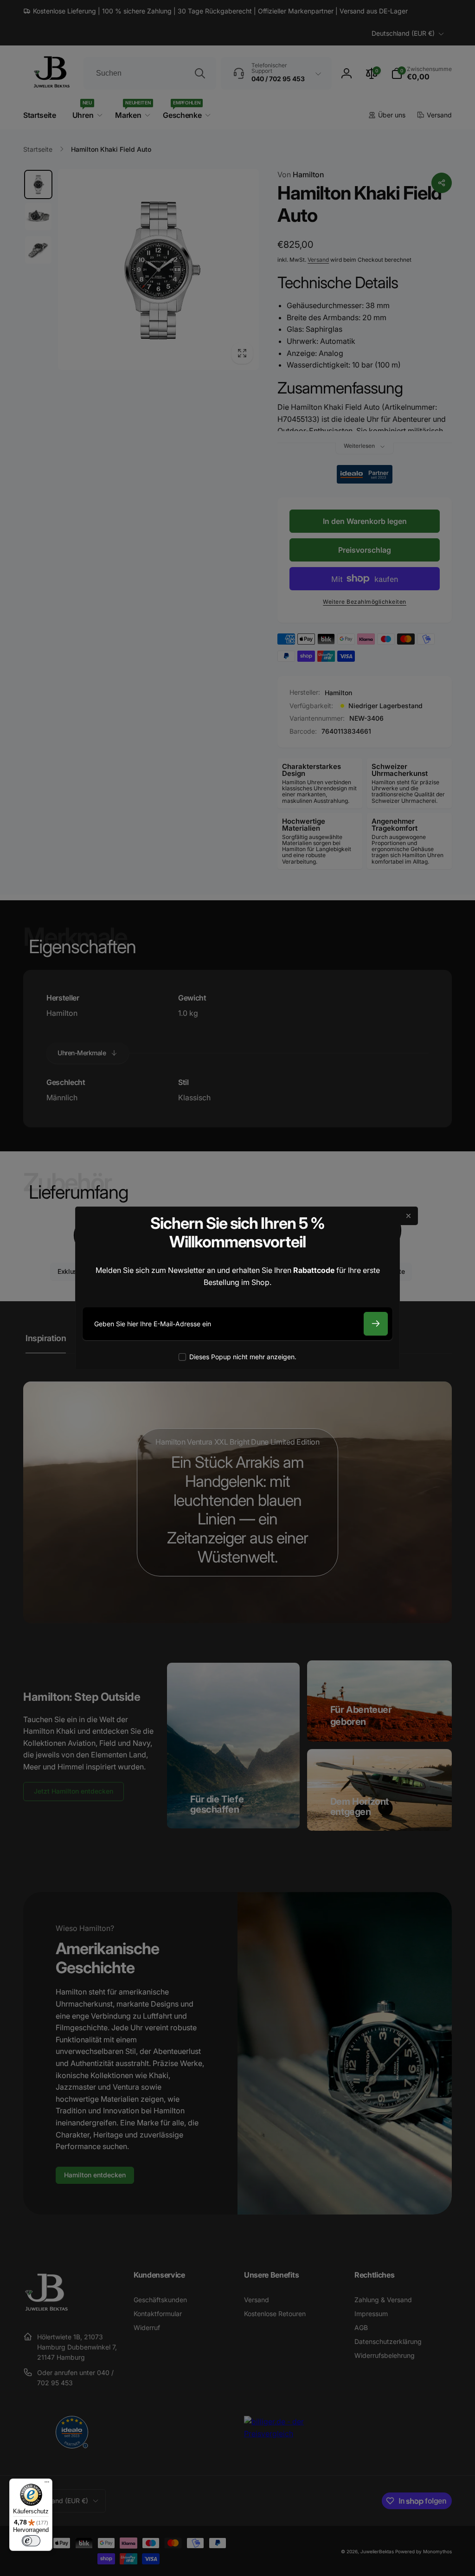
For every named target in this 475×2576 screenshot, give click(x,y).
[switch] (31, 2541)
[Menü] (47, 2484)
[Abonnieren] (376, 1324)
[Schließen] (409, 1216)
